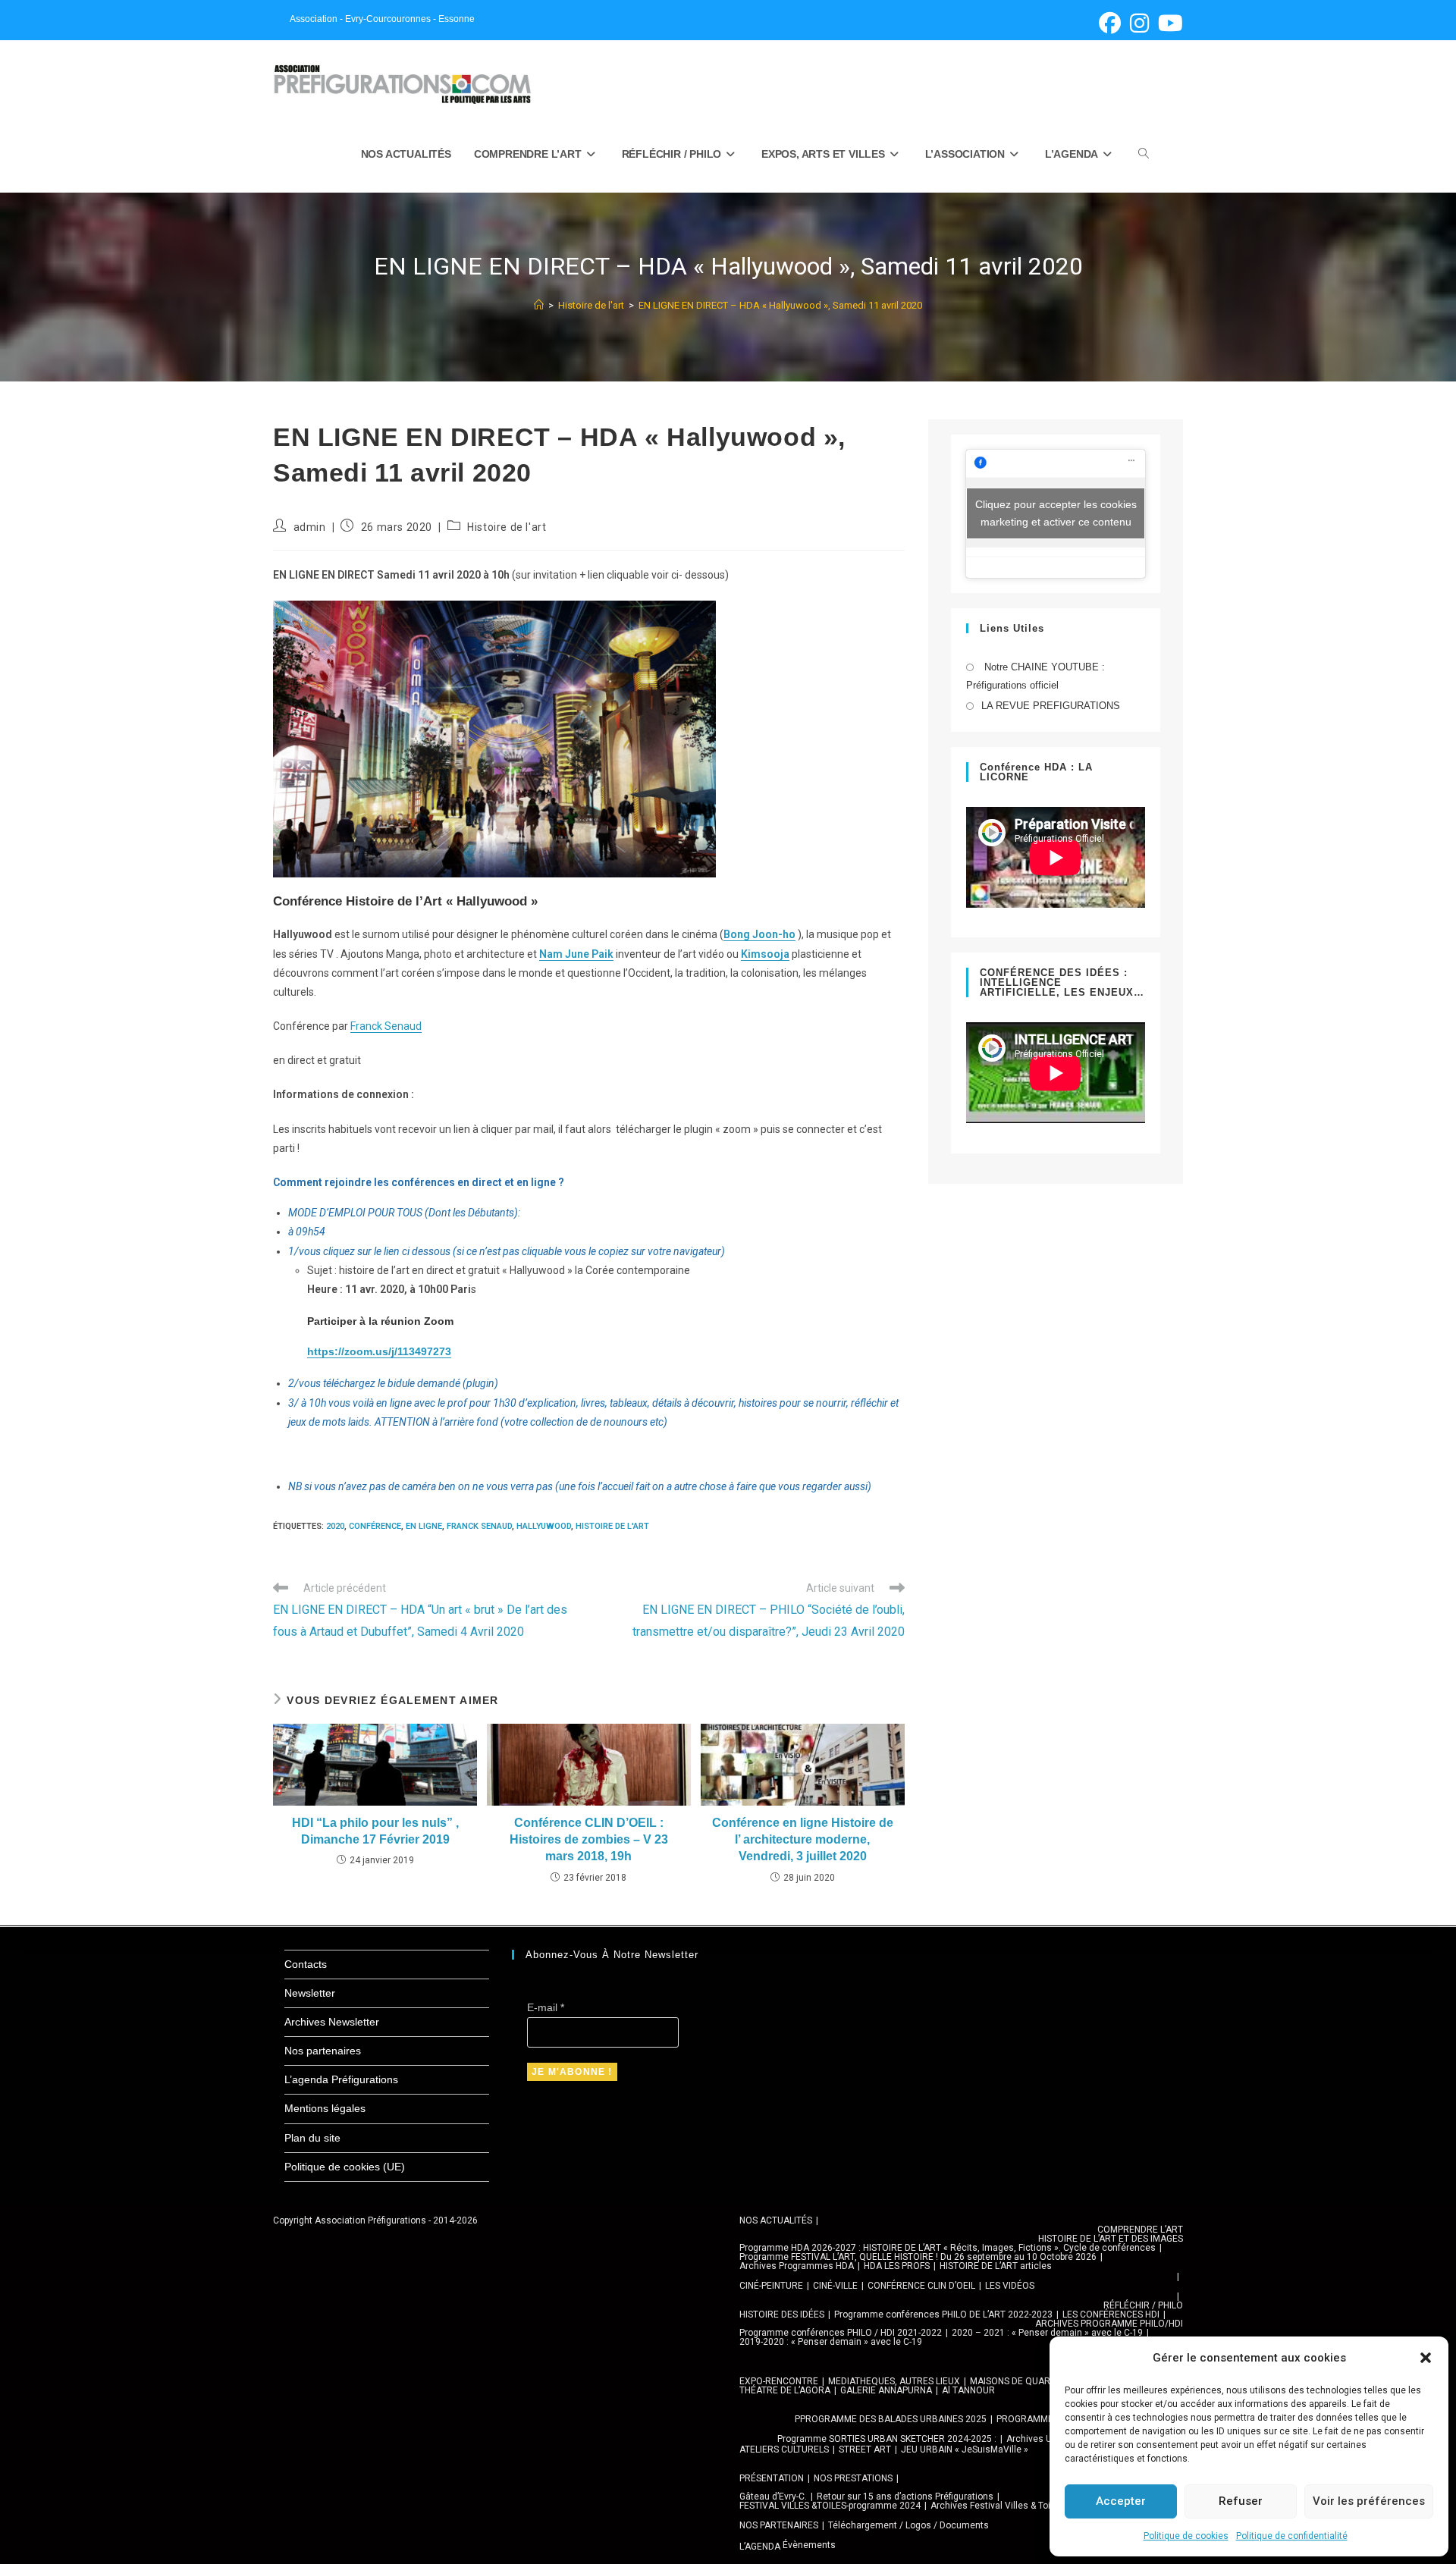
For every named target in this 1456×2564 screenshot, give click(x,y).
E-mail (546, 2007)
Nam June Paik (576, 954)
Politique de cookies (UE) (345, 2167)
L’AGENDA (760, 2547)
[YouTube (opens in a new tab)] (1168, 23)
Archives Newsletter (332, 2022)
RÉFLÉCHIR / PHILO (1143, 2305)
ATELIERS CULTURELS (784, 2449)
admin (310, 527)
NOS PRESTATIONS (853, 2478)
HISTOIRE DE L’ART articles (996, 2266)
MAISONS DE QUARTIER (1020, 2381)
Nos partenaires (323, 2051)
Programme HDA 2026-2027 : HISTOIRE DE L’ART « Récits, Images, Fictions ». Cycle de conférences (948, 2248)
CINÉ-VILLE (835, 2286)
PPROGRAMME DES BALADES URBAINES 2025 (891, 2419)
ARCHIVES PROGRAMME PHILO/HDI (1109, 2324)
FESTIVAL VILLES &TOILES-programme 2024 (830, 2506)
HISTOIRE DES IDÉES (782, 2315)
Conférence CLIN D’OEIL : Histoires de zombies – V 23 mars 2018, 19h (589, 1840)
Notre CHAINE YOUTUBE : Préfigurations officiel (1036, 676)
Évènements (809, 2545)
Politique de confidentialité (1292, 2536)
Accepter (1121, 2501)
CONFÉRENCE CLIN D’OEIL (921, 2286)
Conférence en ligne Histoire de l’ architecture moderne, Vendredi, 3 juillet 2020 (803, 1840)
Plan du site (312, 2138)
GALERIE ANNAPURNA (886, 2390)
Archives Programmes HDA (797, 2266)
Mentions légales (325, 2108)
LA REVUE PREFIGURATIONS (1051, 706)
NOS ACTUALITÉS (776, 2220)
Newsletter (310, 1993)
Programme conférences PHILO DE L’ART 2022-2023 (943, 2315)
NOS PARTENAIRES (779, 2525)
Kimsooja (765, 954)
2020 (335, 1526)
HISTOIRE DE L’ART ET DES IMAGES (1111, 2239)
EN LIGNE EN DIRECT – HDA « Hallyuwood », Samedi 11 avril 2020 (780, 305)
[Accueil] (539, 305)
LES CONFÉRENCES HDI (1111, 2315)
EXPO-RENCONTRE (779, 2381)
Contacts (306, 1964)
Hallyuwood (544, 1526)
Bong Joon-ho (759, 934)
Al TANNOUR (968, 2390)
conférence (375, 1526)
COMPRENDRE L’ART (1140, 2230)
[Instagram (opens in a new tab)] (1139, 23)
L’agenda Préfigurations (341, 2079)
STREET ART (865, 2449)
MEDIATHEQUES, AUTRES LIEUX (894, 2381)
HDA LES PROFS (897, 2266)
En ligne (424, 1526)
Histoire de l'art (507, 527)
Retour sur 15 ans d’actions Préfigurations (905, 2497)
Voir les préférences (1369, 2501)
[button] (1426, 2358)
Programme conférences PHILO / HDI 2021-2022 (841, 2333)
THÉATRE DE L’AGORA (785, 2390)
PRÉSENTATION (772, 2478)
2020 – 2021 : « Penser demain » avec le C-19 (1047, 2333)
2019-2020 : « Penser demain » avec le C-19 (831, 2342)
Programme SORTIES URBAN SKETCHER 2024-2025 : (887, 2439)
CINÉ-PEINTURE (771, 2286)
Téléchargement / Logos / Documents (908, 2525)
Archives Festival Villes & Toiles (997, 2506)
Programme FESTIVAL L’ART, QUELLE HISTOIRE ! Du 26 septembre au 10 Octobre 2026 (918, 2257)
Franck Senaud (386, 1026)
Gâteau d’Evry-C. (773, 2497)
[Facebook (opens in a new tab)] (1110, 23)
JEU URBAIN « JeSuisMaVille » (965, 2449)
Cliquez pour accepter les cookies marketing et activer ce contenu (1056, 513)
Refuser (1241, 2501)
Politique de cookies (1186, 2536)
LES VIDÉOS (1010, 2286)
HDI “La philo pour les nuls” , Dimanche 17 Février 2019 (375, 1831)
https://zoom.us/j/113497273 (379, 1351)
